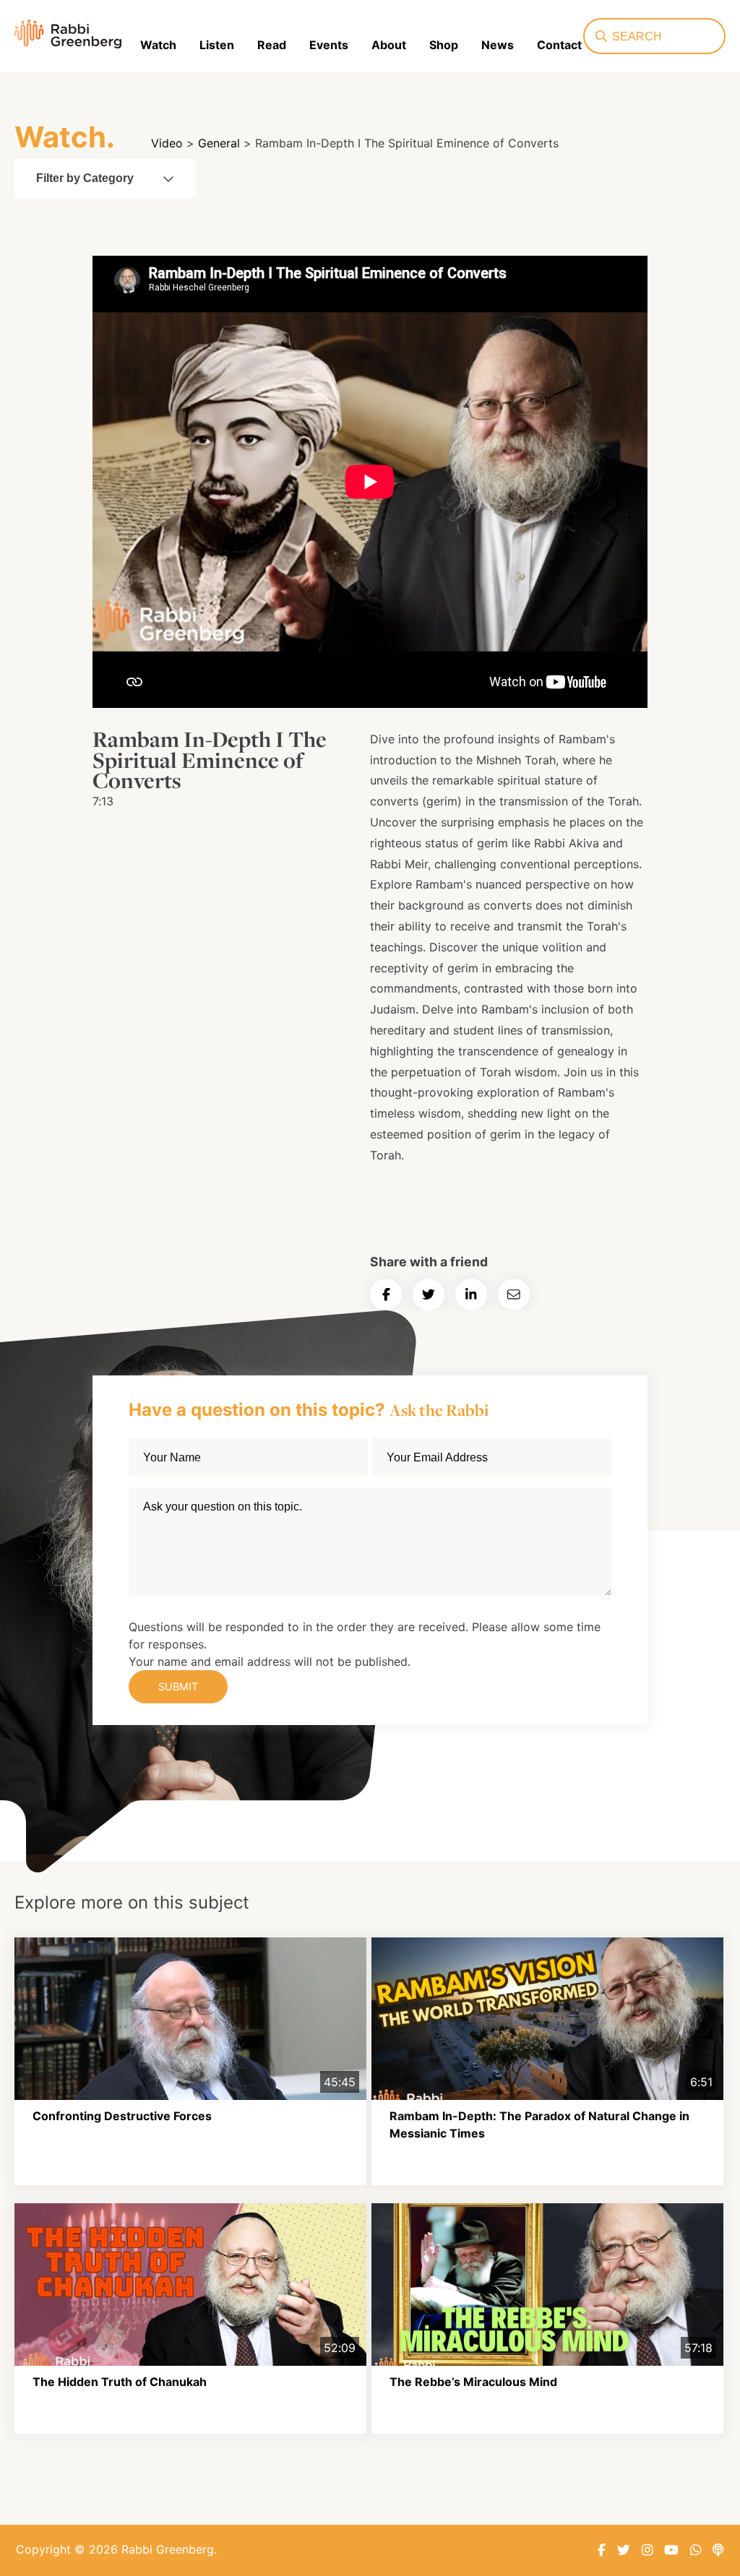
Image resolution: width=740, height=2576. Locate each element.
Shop (444, 45)
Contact (559, 45)
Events (329, 45)
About (389, 45)
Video (167, 143)
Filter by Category (85, 178)
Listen (217, 45)
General (219, 143)
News (498, 45)
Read (272, 45)
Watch (158, 45)
